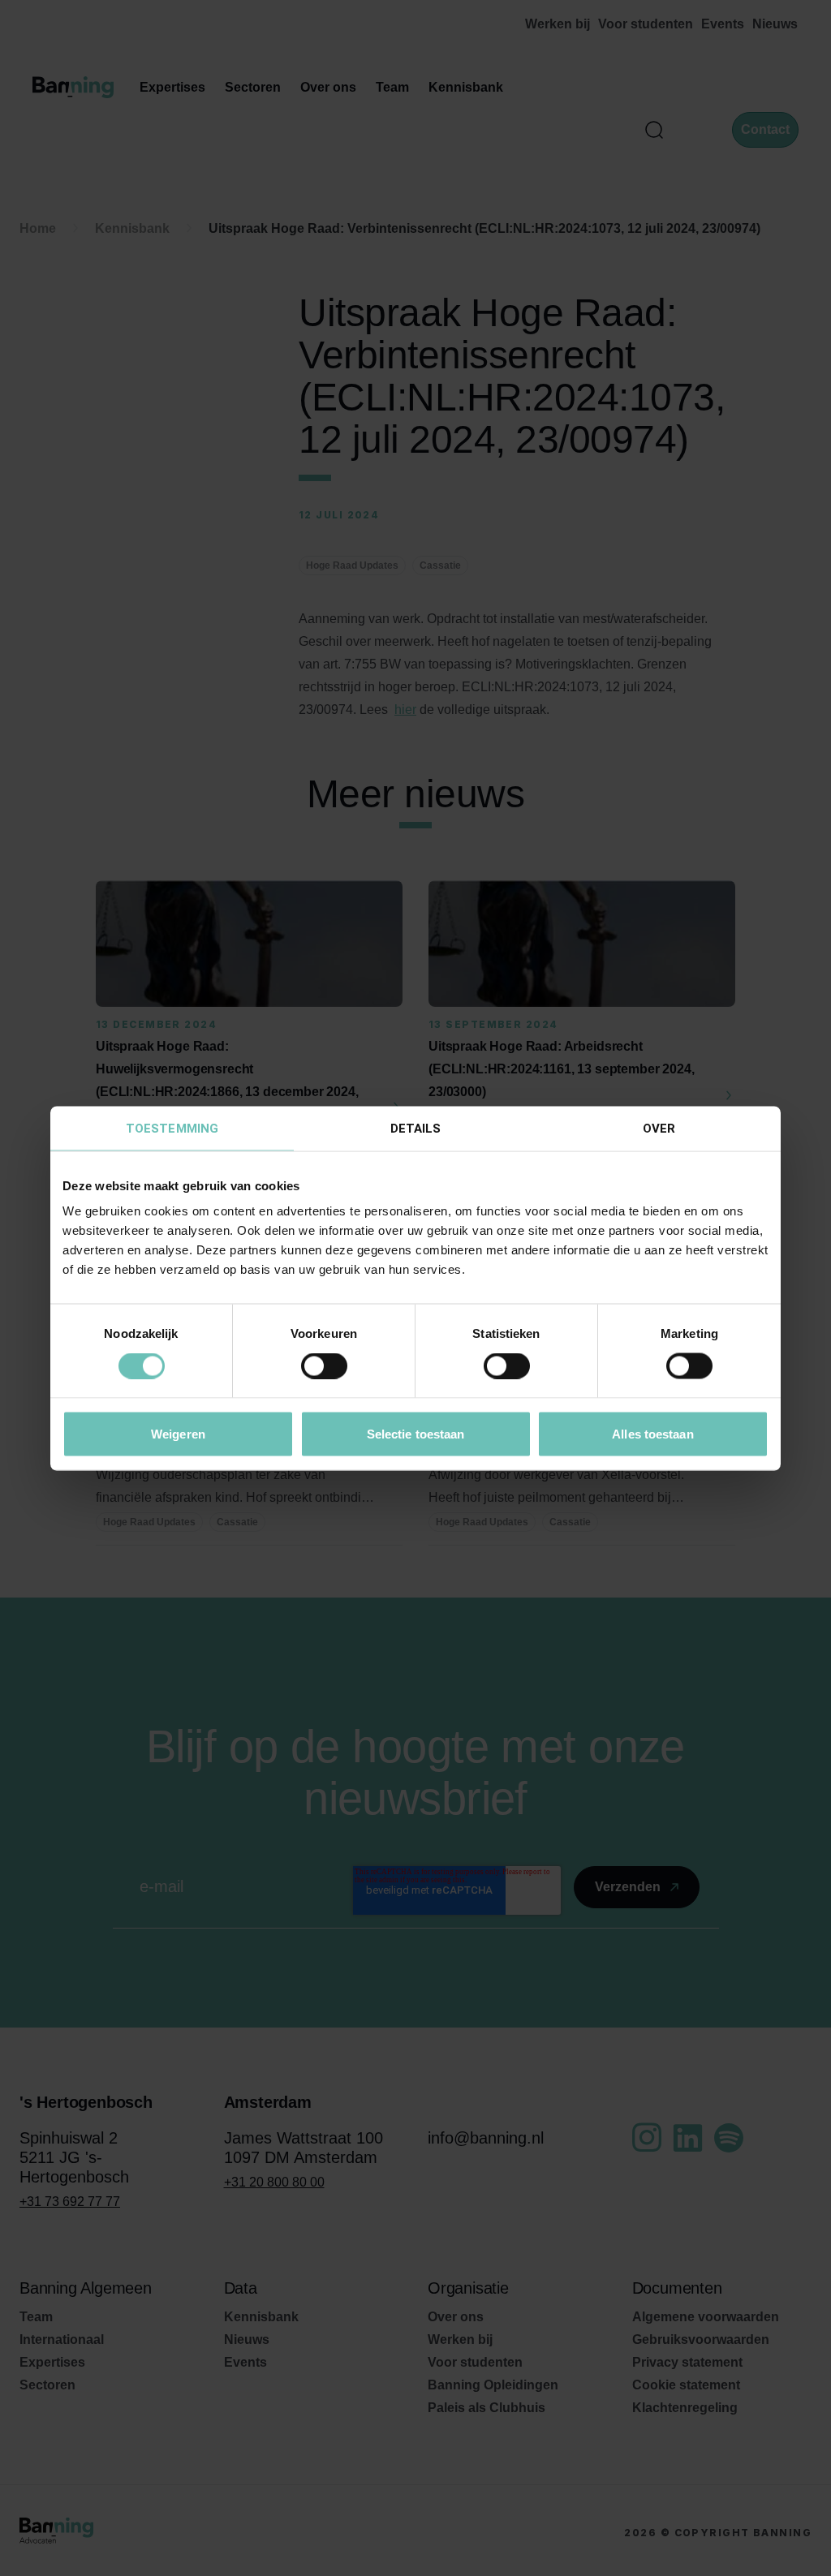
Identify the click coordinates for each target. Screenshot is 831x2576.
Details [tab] (416, 1128)
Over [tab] (659, 1128)
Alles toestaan (652, 1433)
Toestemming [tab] (172, 1128)
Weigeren (178, 1433)
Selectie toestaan (416, 1433)
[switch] (324, 1366)
